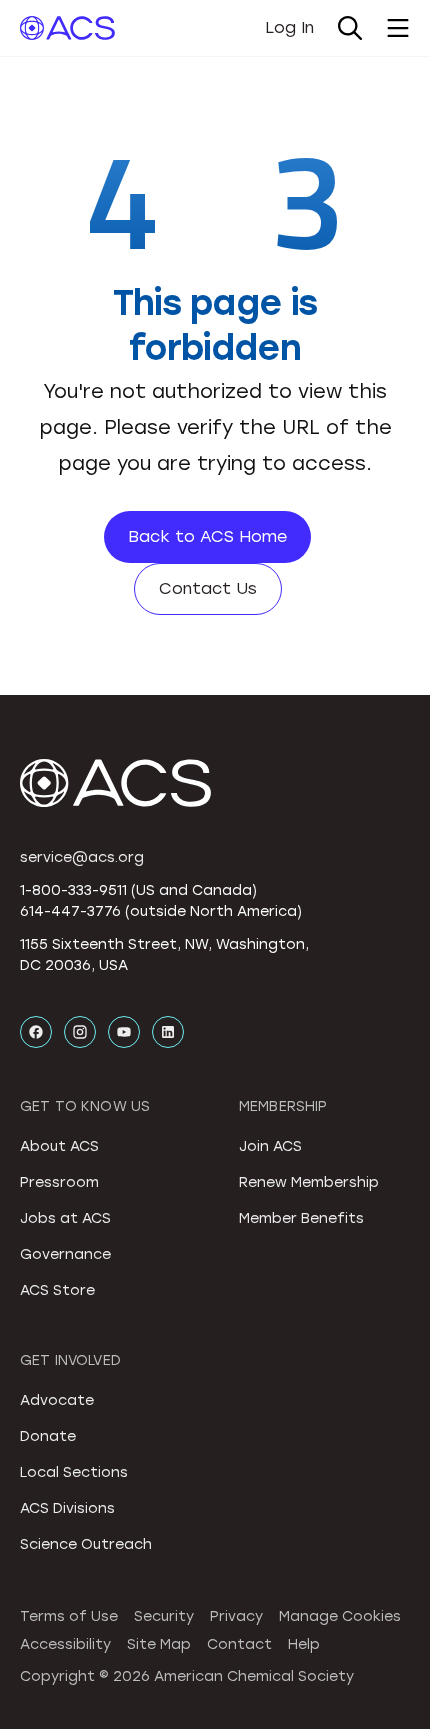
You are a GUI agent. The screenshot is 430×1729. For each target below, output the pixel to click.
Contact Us (208, 588)
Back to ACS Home (207, 536)
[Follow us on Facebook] (36, 1032)
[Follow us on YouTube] (124, 1032)
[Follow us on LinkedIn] (168, 1032)
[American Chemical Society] (67, 28)
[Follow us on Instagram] (80, 1032)
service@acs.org (82, 857)
